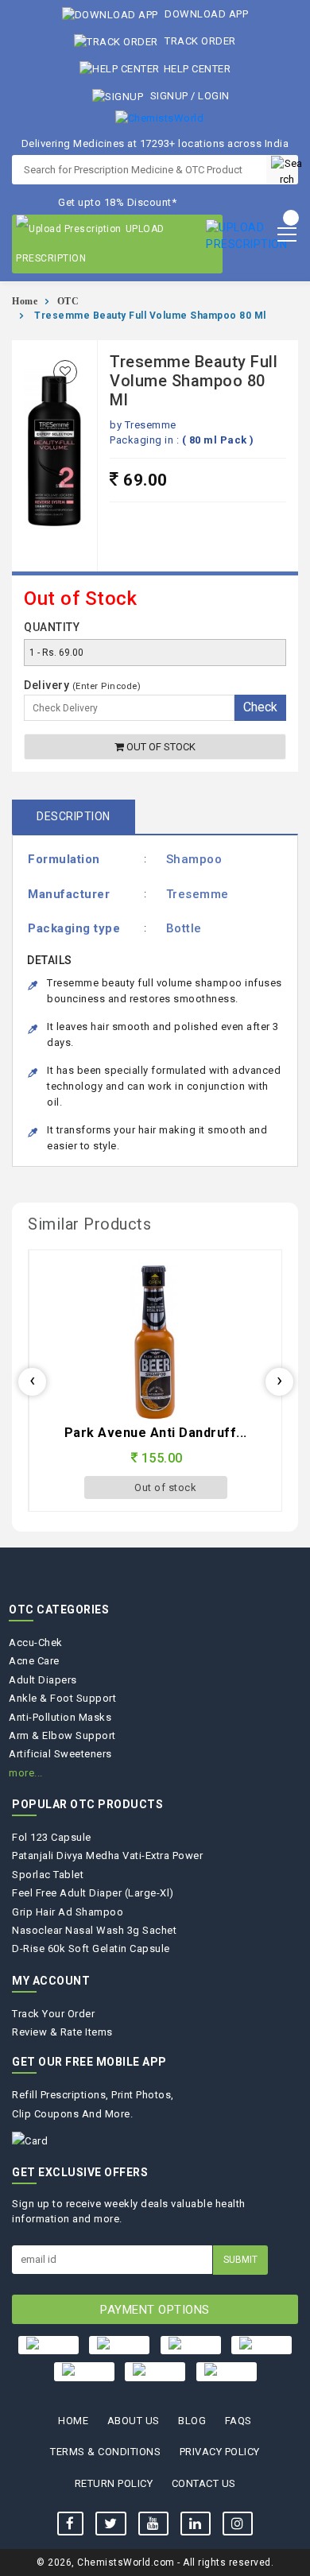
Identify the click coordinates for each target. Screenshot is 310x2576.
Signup (169, 96)
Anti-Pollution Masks (60, 1717)
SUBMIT (240, 2260)
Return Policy (114, 2483)
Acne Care (34, 1661)
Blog (192, 2421)
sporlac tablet (48, 1875)
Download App (205, 14)
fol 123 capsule (52, 1837)
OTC (68, 301)
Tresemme (151, 425)
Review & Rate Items (62, 2032)
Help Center (197, 69)
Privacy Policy (220, 2452)
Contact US (204, 2483)
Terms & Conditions (105, 2452)
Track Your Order (53, 2014)
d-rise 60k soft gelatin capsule (91, 1948)
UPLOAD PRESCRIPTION (90, 244)
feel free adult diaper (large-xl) (93, 1893)
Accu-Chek (36, 1642)
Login (214, 96)
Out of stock (160, 747)
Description (74, 816)
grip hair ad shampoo (68, 1912)
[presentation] (32, 1382)
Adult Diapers (43, 1680)
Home (25, 301)
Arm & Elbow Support (62, 1735)
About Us (134, 2421)
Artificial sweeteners (60, 1754)
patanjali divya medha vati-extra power (107, 1855)
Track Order (199, 41)
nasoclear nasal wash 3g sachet (94, 1930)
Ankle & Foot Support (62, 1698)
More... (26, 1773)
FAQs (238, 2421)
